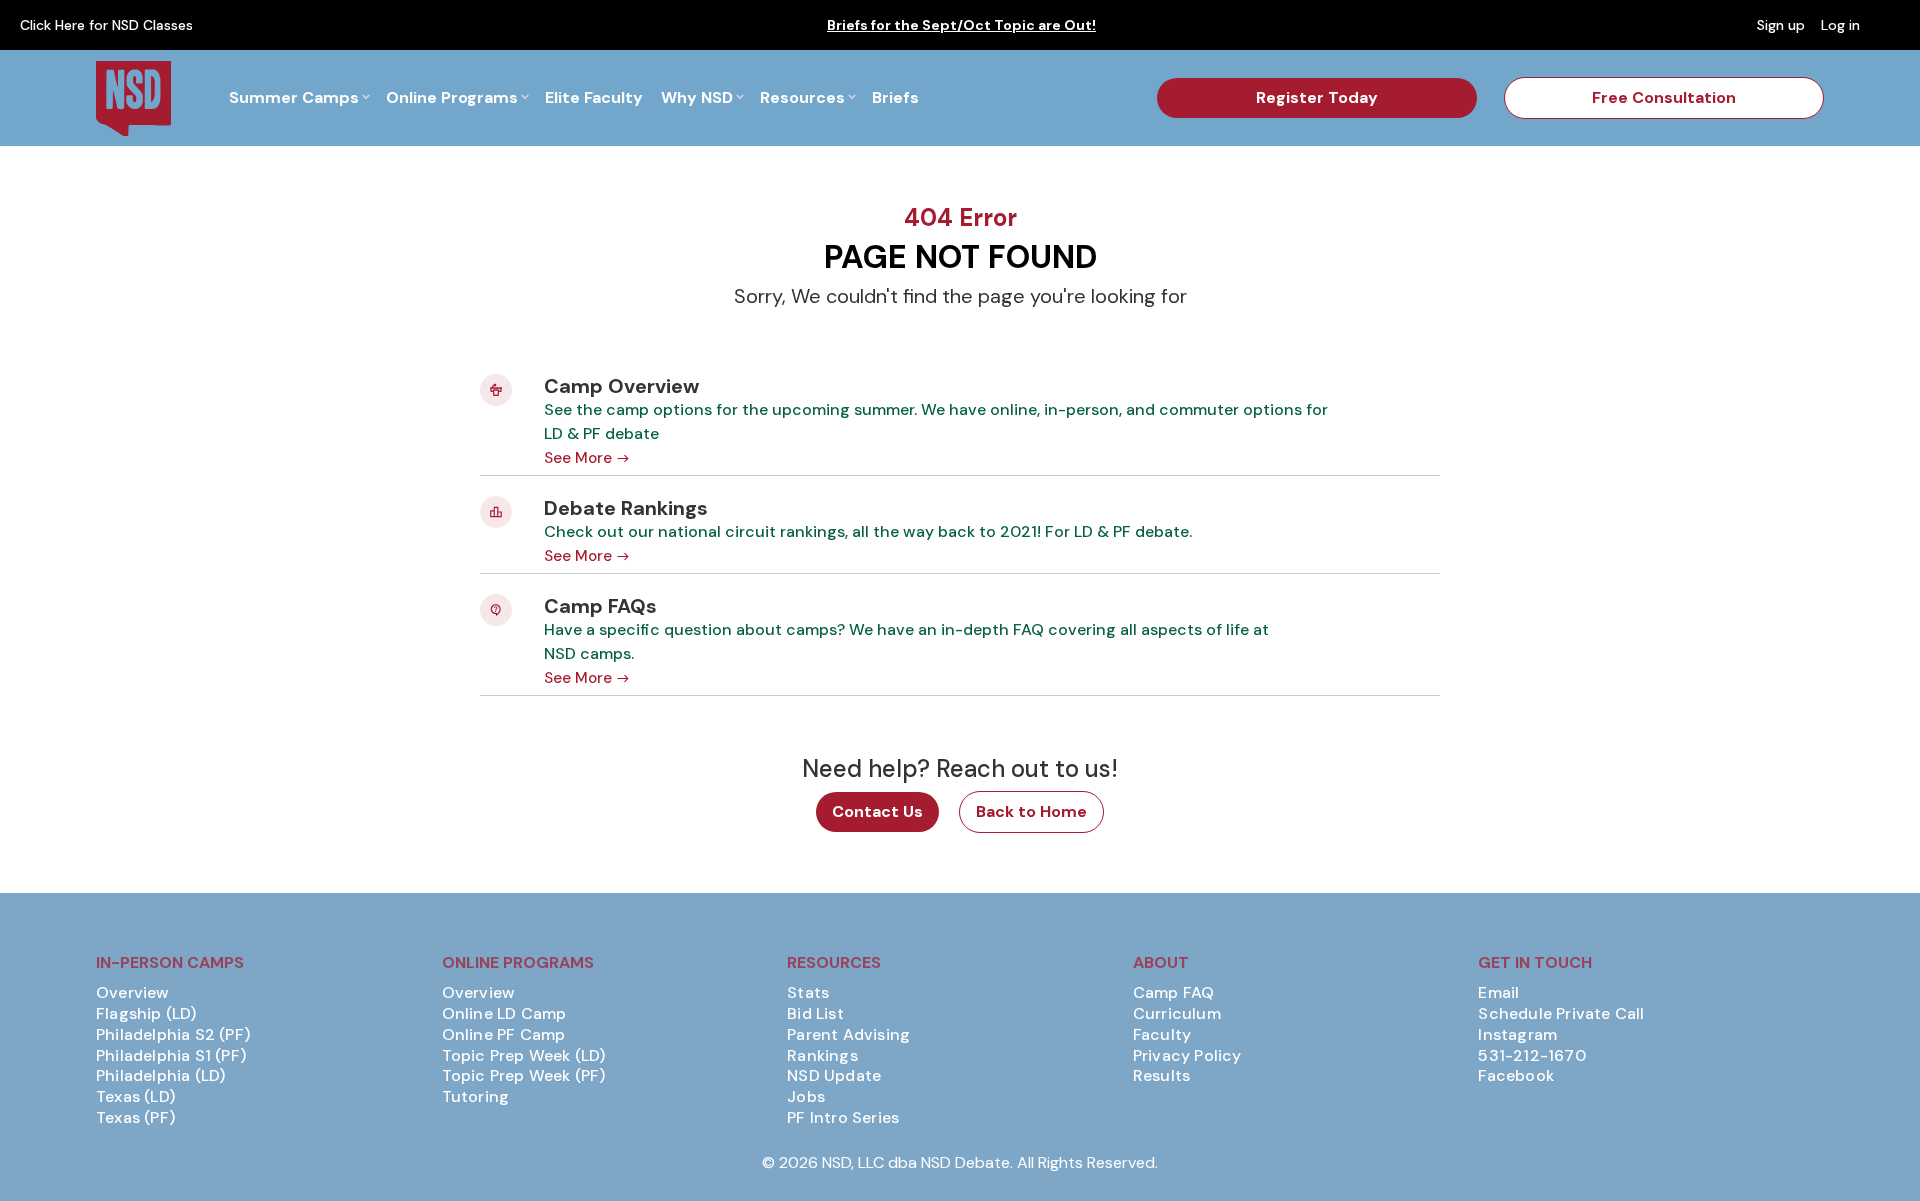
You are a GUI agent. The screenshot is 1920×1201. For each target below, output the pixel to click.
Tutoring (476, 1097)
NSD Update (834, 1076)
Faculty (1162, 1035)
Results (1161, 1076)
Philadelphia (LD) (160, 1076)
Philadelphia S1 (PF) (171, 1056)
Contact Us (877, 811)
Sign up (1781, 25)
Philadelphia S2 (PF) (173, 1035)
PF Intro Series (843, 1118)
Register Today (1317, 97)
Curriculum (1177, 1014)
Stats (808, 993)
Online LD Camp (504, 1014)
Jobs (806, 1097)
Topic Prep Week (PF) (524, 1076)
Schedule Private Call (1561, 1014)
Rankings (822, 1056)
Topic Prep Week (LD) (524, 1056)
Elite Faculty (594, 97)
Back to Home (1031, 811)
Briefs (895, 97)
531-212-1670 (1531, 1056)
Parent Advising (848, 1035)
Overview (133, 993)
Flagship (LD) (146, 1014)
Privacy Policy (1187, 1056)
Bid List (815, 1014)
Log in (1840, 25)
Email (1498, 993)
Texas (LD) (135, 1097)
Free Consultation (1664, 97)
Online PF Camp (504, 1035)
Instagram (1517, 1035)
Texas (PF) (135, 1118)
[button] (299, 98)
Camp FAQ (1174, 993)
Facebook (1516, 1076)
